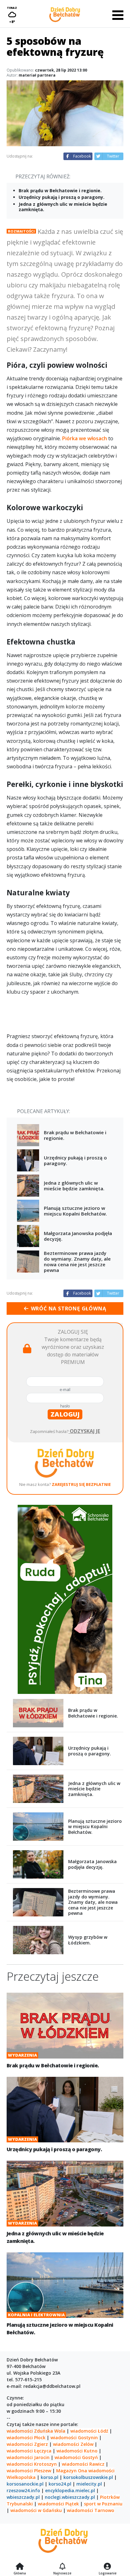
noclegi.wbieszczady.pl (70, 2497)
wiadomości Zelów (73, 2444)
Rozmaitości (21, 231)
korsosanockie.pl (25, 2484)
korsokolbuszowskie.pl (88, 2477)
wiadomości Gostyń (76, 2457)
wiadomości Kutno (77, 2451)
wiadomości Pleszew (29, 2471)
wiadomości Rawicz (83, 2464)
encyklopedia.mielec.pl (70, 2490)
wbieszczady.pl (23, 2497)
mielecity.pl (89, 2484)
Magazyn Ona (72, 2471)
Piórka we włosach (85, 438)
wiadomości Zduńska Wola (36, 2431)
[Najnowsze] (62, 2567)
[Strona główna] (20, 2567)
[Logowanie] (108, 2567)
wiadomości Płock (26, 2437)
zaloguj (65, 1414)
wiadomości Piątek (58, 2504)
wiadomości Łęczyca (29, 2451)
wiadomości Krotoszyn (32, 2464)
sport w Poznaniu (103, 2504)
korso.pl (50, 2477)
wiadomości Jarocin (28, 2457)
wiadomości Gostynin (74, 2437)
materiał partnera (37, 75)
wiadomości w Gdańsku (36, 2510)
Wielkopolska (21, 2477)
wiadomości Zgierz (27, 2444)
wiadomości (101, 2471)
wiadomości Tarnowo (91, 2510)
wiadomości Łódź (89, 2431)
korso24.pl (60, 2484)
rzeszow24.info (23, 2490)
